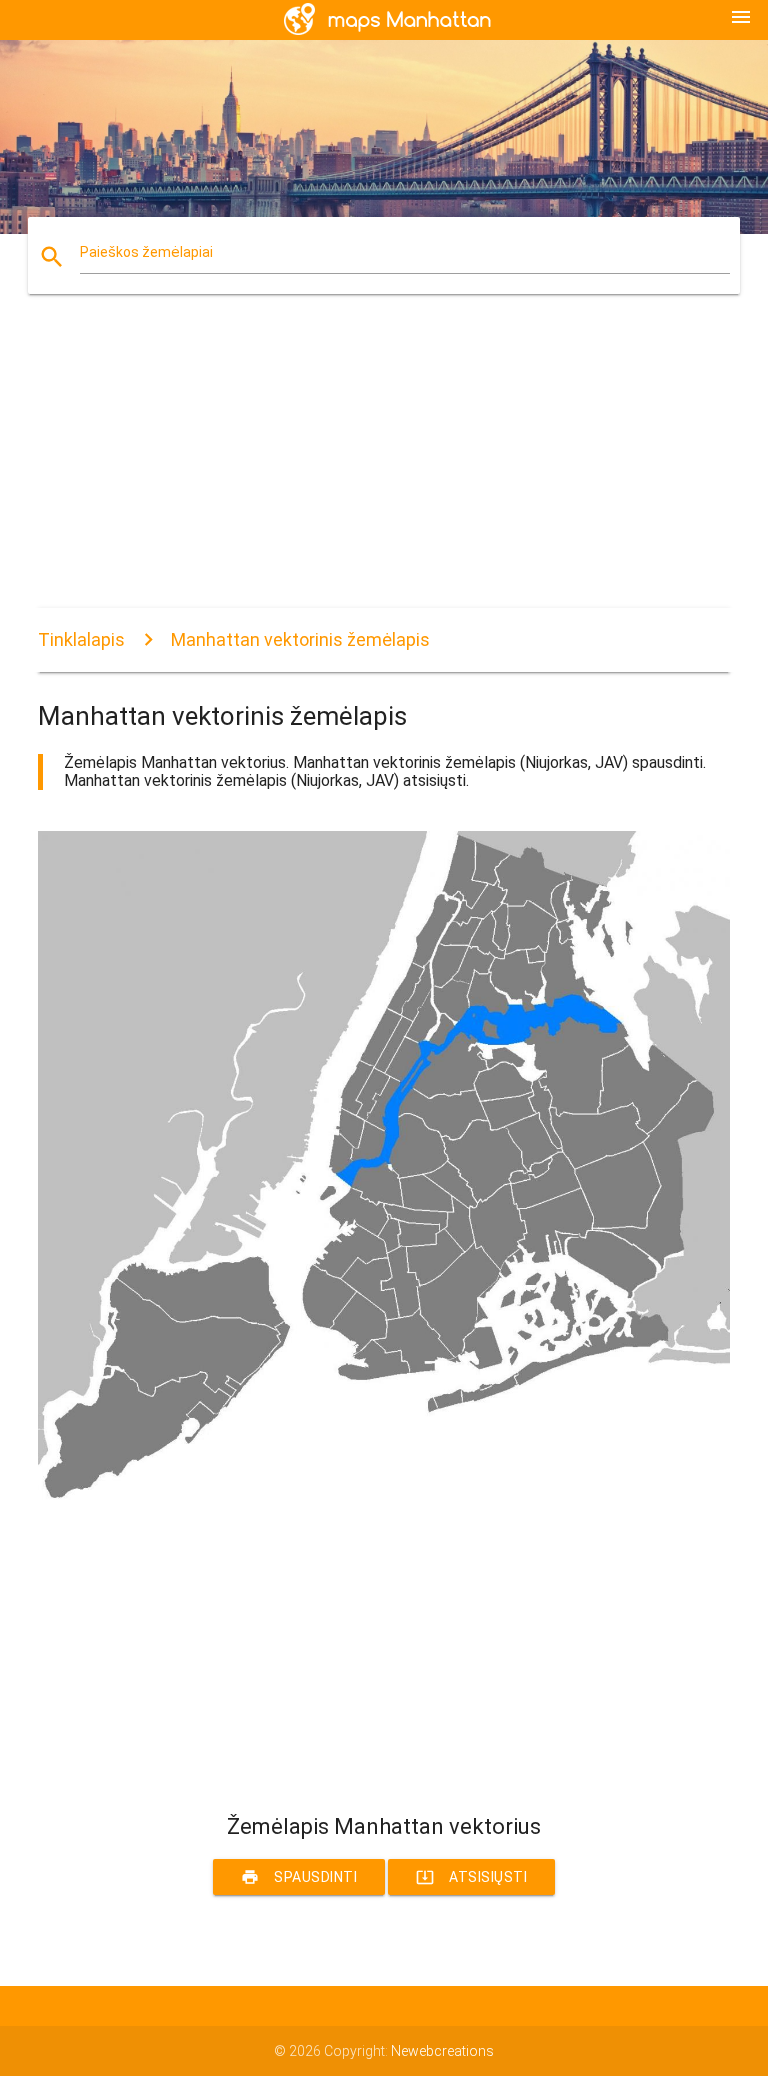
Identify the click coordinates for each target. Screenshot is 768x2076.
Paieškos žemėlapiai (146, 252)
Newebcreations (442, 2051)
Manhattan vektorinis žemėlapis (300, 639)
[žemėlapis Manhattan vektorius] (383, 1499)
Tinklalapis (81, 639)
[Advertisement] (383, 468)
